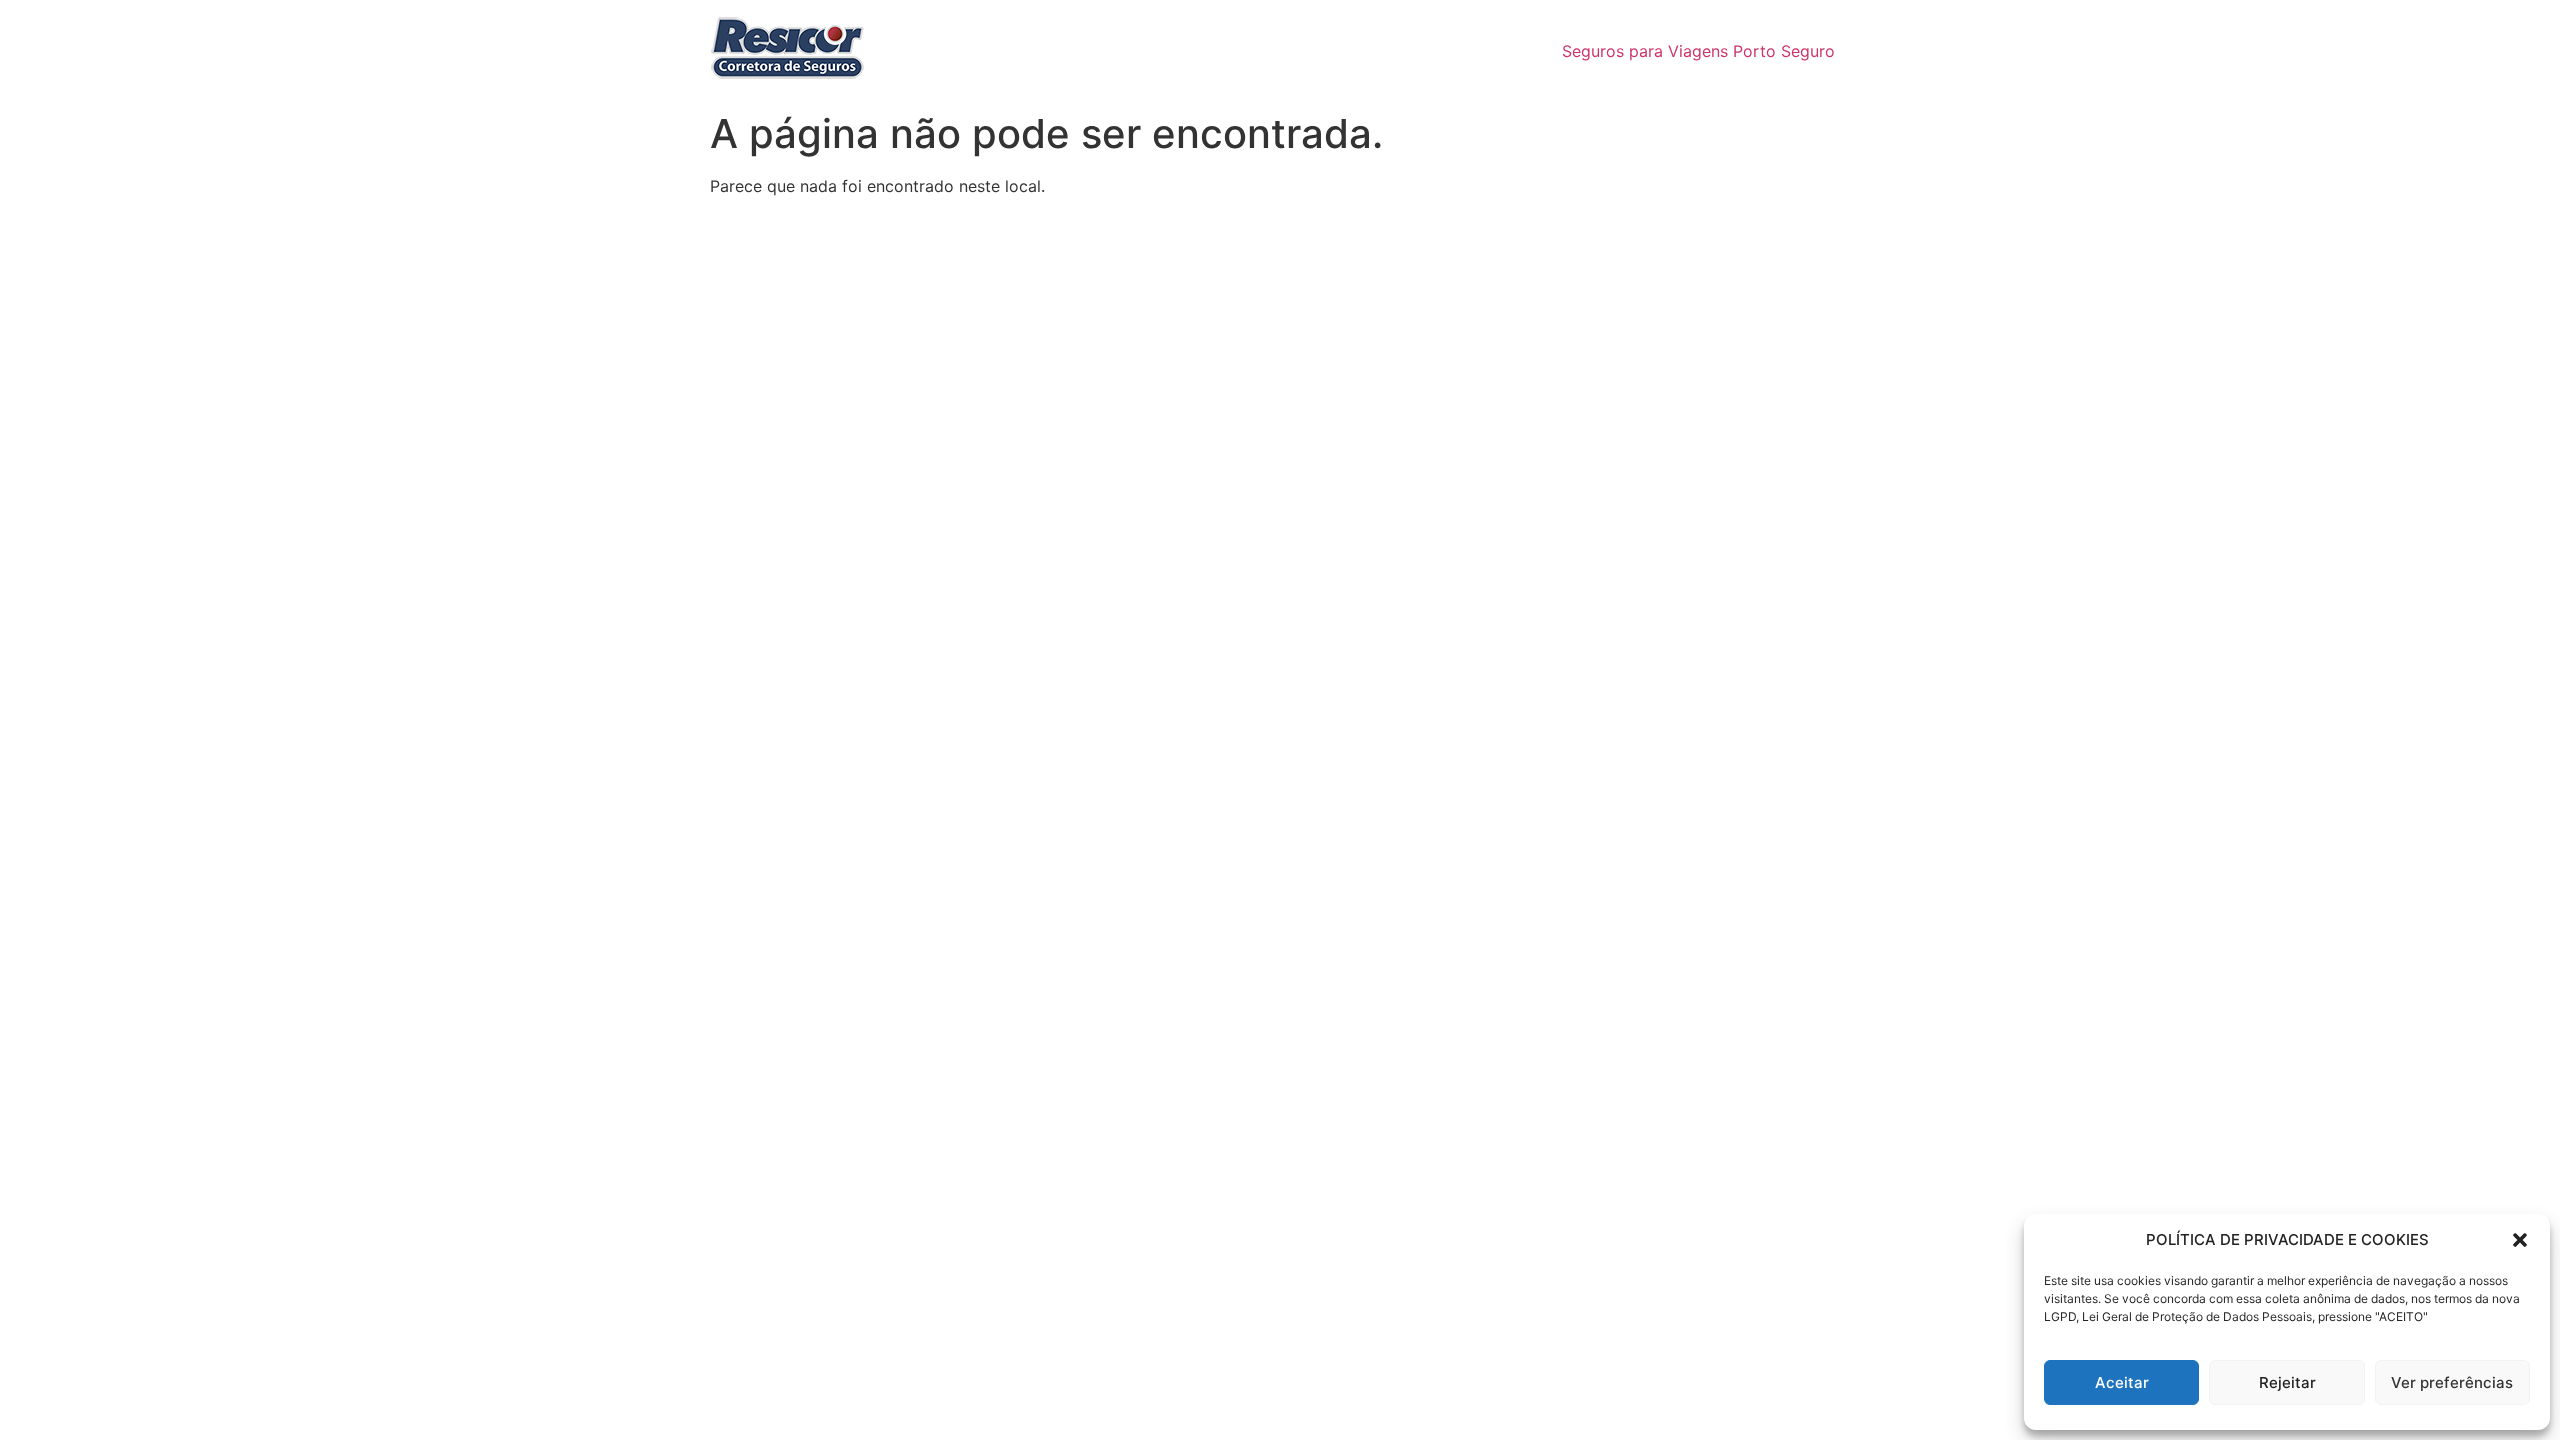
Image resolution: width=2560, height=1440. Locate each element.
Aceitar (2122, 1382)
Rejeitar (2287, 1382)
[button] (2520, 1240)
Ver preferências (2452, 1382)
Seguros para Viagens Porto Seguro (1698, 51)
